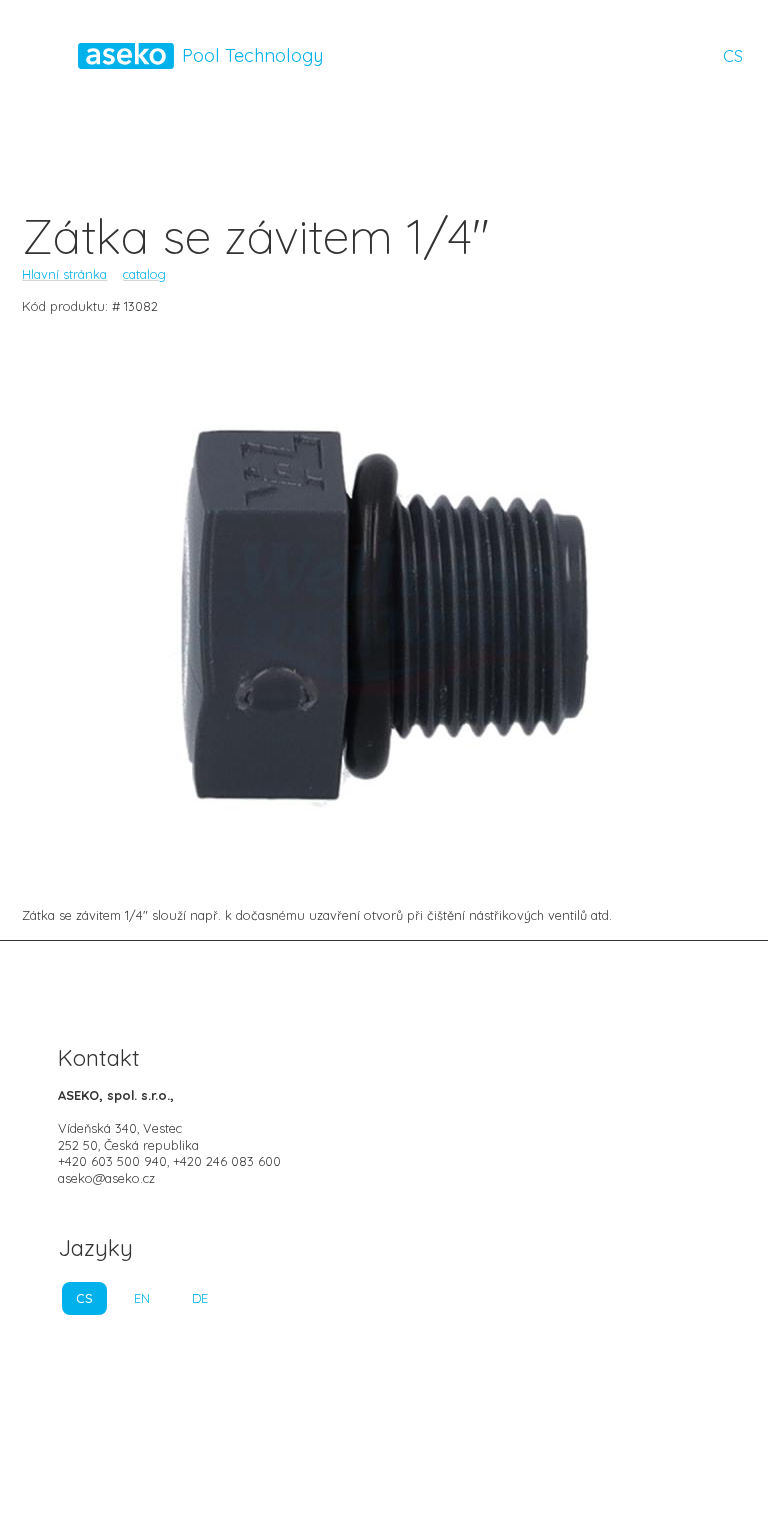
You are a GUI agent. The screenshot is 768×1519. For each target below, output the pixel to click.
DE (200, 1298)
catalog (144, 274)
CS (733, 56)
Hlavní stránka (64, 274)
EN (142, 1298)
